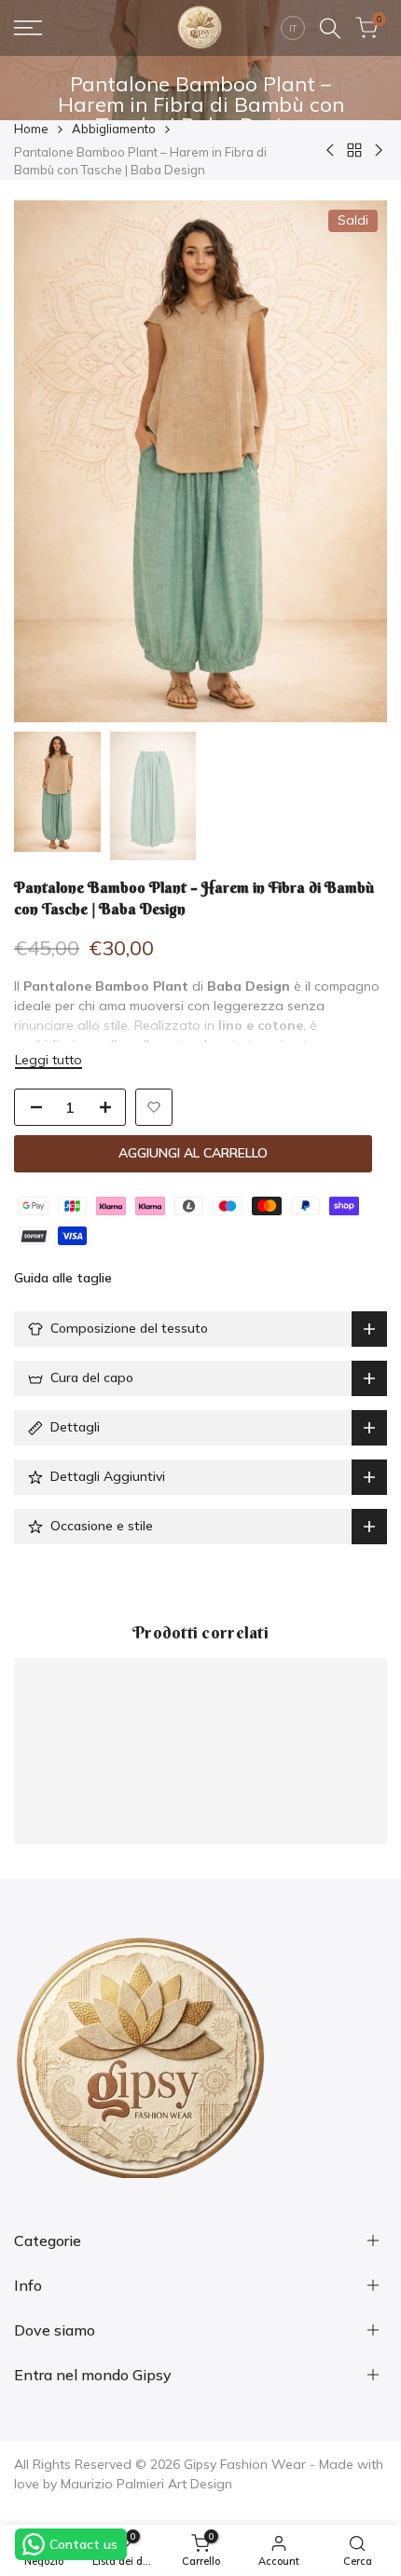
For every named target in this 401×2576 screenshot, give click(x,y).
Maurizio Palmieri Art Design (146, 2484)
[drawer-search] (330, 28)
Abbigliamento (114, 129)
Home (31, 129)
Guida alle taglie (63, 1278)
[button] (154, 1107)
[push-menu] (28, 28)
